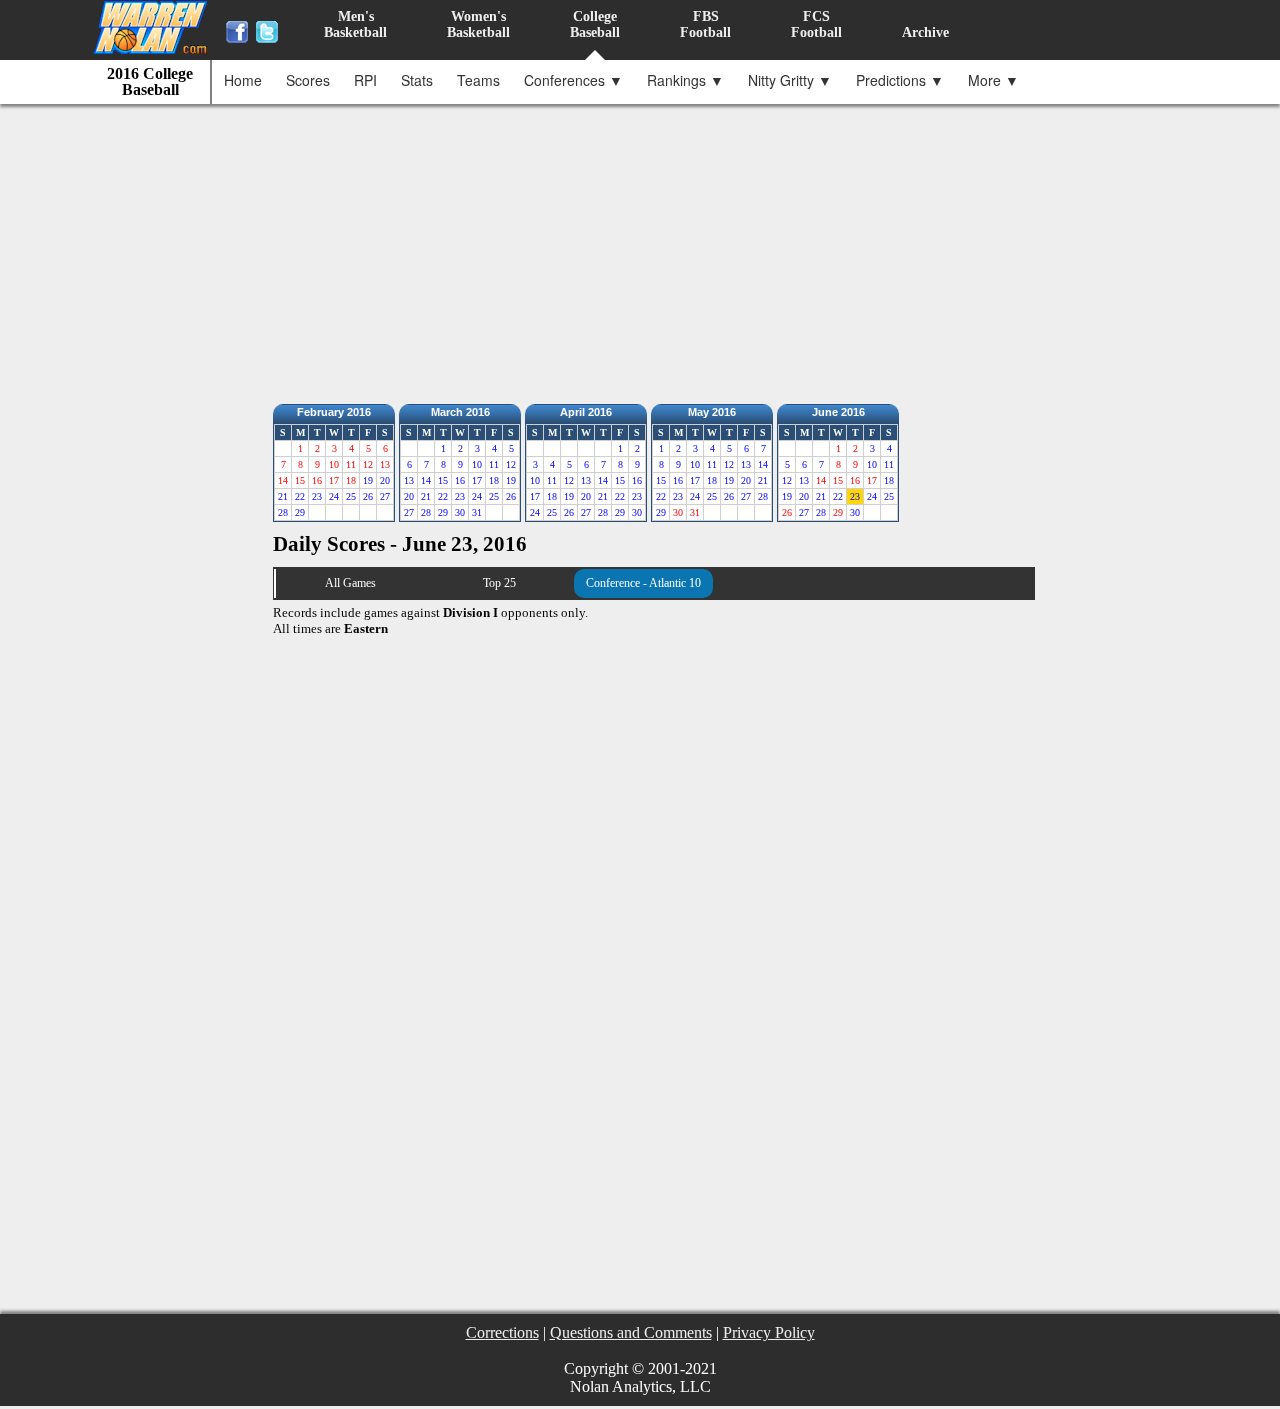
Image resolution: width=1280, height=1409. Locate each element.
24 (334, 496)
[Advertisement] (645, 249)
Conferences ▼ (573, 80)
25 (351, 496)
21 (283, 496)
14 (426, 480)
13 (409, 480)
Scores (308, 80)
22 (300, 496)
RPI (365, 80)
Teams (478, 80)
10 (477, 464)
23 (317, 496)
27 (385, 496)
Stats (417, 80)
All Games (350, 583)
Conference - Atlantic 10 (643, 583)
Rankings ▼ (685, 80)
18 (494, 480)
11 (494, 464)
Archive (925, 32)
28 (283, 512)
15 (443, 480)
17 (477, 480)
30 (460, 512)
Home (243, 80)
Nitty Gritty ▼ (790, 80)
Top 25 (499, 583)
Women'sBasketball (478, 24)
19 (368, 480)
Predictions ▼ (900, 80)
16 (460, 480)
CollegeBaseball (595, 24)
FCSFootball (816, 24)
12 (511, 464)
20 (385, 480)
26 (368, 496)
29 (300, 512)
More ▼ (993, 80)
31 (477, 512)
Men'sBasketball (355, 24)
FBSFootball (705, 24)
